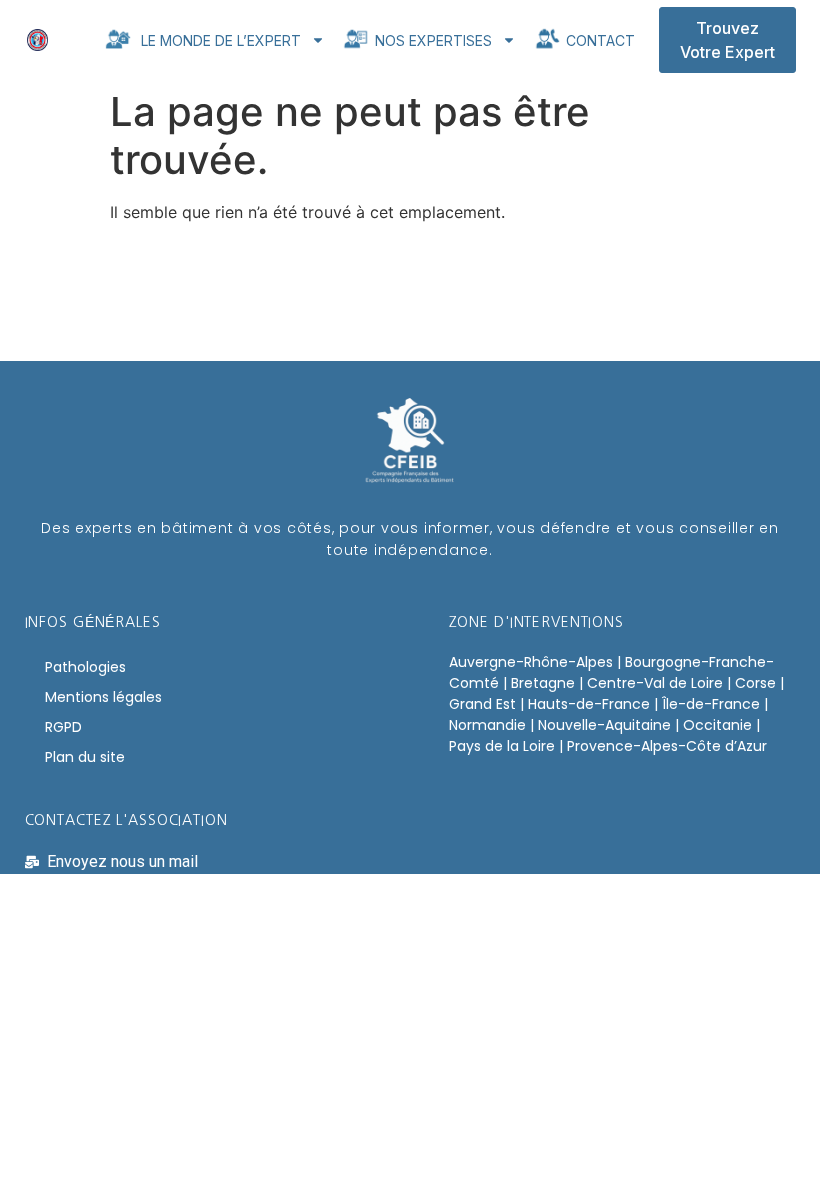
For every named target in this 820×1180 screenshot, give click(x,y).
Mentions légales (103, 697)
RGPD (63, 727)
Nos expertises (431, 40)
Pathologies (85, 667)
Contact (598, 40)
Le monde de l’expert (217, 40)
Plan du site (85, 757)
